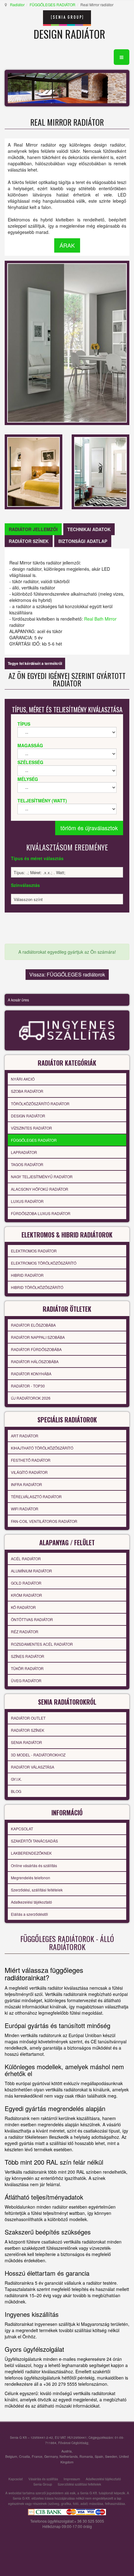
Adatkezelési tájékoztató (31, 1902)
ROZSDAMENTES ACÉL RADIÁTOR (42, 1644)
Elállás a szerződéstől (29, 1914)
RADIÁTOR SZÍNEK (28, 1730)
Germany (51, 2456)
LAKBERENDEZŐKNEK (31, 1853)
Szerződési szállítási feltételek (79, 2484)
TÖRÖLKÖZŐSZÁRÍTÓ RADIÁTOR (40, 1104)
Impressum (72, 2479)
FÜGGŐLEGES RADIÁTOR (53, 5)
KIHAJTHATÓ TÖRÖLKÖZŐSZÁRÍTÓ (42, 1448)
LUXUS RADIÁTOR (27, 1201)
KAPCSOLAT (22, 1829)
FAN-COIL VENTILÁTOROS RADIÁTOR (44, 1521)
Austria (67, 2451)
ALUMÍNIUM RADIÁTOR (31, 1571)
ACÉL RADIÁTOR (26, 1559)
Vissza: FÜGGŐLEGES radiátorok (67, 974)
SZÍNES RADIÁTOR (28, 1656)
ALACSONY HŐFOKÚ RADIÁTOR (40, 1189)
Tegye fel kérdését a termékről (35, 663)
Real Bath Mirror (100, 619)
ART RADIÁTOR (25, 1436)
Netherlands (69, 2456)
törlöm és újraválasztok (89, 828)
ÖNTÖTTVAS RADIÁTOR (32, 1619)
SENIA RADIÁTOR (26, 1742)
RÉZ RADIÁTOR (25, 1632)
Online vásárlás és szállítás (34, 1865)
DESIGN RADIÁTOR (28, 1116)
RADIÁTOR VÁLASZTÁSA (33, 1767)
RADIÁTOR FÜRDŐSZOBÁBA (36, 1349)
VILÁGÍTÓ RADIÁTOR (29, 1472)
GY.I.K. (16, 1779)
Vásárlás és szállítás (43, 2479)
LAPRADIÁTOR (24, 1152)
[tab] (33, 529)
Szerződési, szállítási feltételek (37, 1890)
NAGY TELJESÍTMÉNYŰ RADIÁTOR (42, 1177)
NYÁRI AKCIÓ (23, 1079)
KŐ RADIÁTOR (23, 1607)
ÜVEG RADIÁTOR (26, 1680)
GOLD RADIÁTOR (26, 1583)
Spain (99, 2456)
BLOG (16, 1791)
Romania (86, 2456)
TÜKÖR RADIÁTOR (27, 1668)
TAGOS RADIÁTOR (27, 1164)
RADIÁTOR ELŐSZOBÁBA (33, 1325)
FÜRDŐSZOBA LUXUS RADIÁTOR (41, 1213)
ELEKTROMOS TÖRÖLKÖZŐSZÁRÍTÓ (44, 1263)
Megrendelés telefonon (31, 1878)
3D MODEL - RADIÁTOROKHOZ (38, 1755)
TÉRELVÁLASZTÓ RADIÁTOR (36, 1496)
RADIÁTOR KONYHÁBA (31, 1374)
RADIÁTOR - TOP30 (28, 1386)
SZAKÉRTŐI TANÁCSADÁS (34, 1841)
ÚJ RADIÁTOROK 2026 (31, 1398)
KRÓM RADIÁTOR (26, 1595)
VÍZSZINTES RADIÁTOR (31, 1128)
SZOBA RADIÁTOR (27, 1091)
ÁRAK (67, 245)
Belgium (11, 2456)
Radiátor (17, 5)
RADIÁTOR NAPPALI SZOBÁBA (38, 1337)
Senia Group (43, 2484)
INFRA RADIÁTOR (26, 1484)
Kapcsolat (16, 2479)
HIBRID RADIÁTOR (27, 1275)
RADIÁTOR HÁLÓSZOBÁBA (35, 1361)
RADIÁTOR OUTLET (28, 1718)
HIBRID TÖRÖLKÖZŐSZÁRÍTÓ (37, 1287)
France (37, 2456)
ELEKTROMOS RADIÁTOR (34, 1251)
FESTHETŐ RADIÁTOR (31, 1460)
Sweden (111, 2456)
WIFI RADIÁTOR (25, 1509)
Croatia (24, 2456)
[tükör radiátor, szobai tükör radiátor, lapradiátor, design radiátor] (33, 471)
